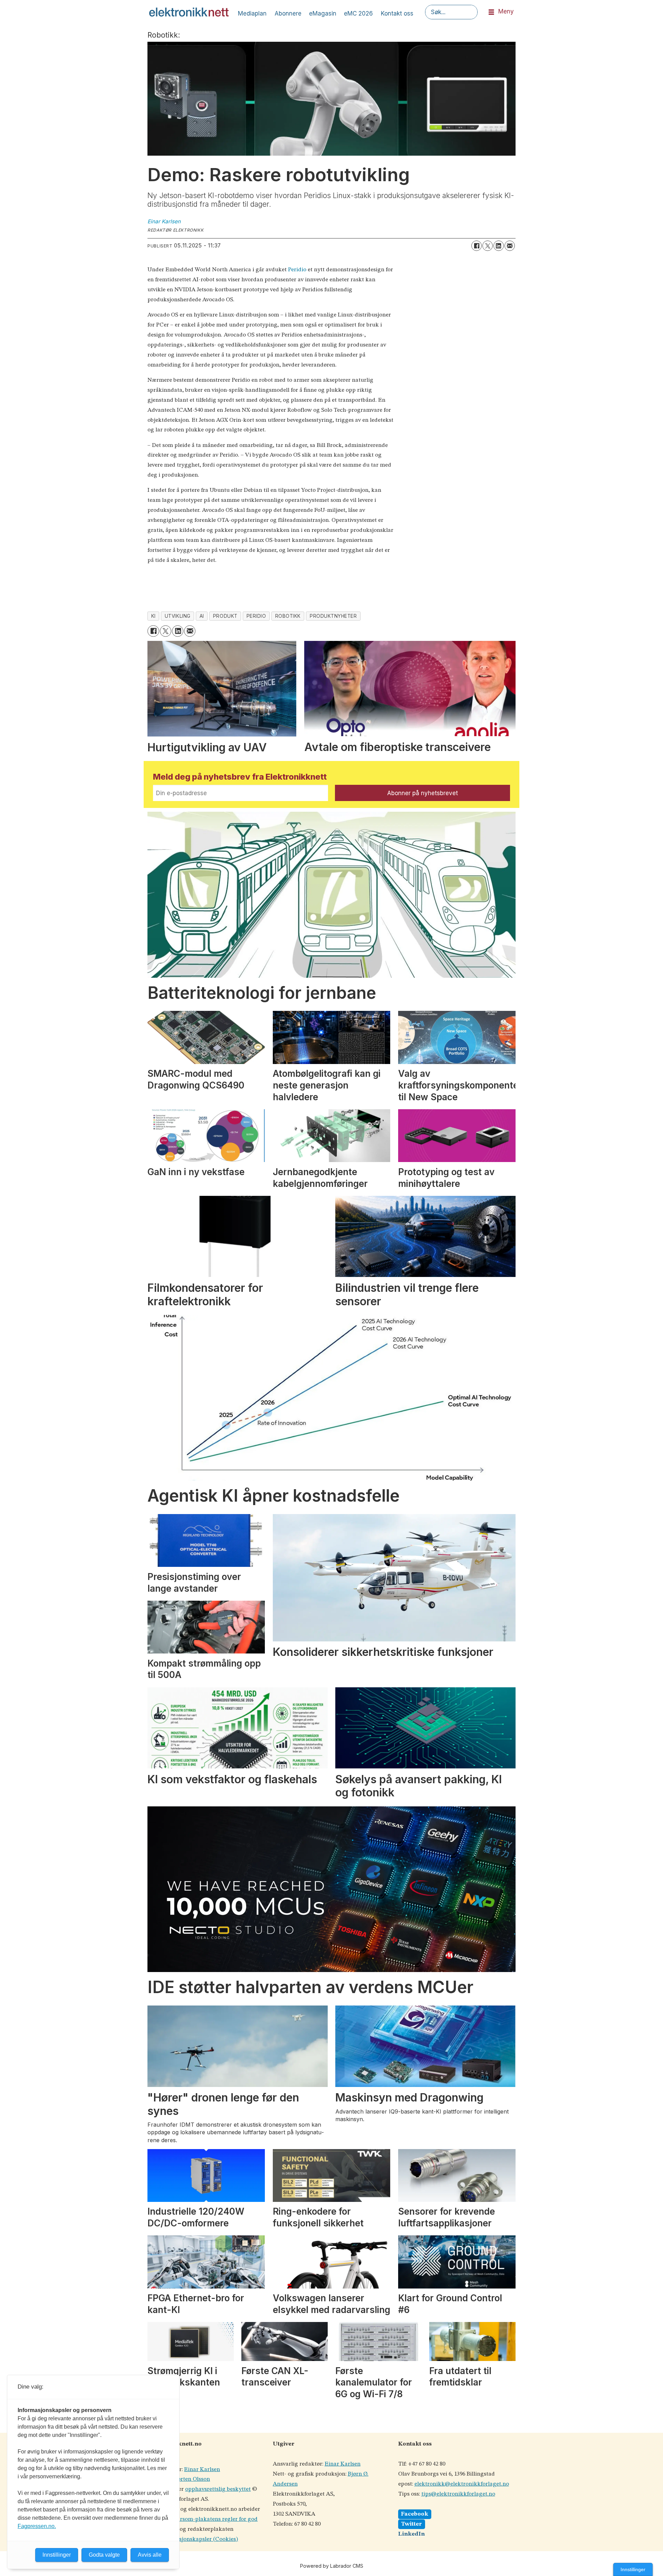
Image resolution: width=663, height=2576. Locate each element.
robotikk (288, 616)
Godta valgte (104, 2555)
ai (202, 616)
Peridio (297, 270)
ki (153, 616)
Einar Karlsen (202, 2470)
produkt (225, 616)
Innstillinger (633, 2569)
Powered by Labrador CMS (332, 2566)
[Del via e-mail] (510, 246)
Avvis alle (150, 2555)
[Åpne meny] (491, 12)
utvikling (178, 616)
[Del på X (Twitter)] (488, 246)
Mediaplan (252, 13)
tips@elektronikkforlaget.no (458, 2494)
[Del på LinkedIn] (499, 246)
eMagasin (323, 13)
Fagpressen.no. (37, 2526)
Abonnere (288, 13)
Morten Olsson (191, 2479)
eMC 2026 (358, 13)
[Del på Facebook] (477, 246)
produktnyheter (333, 616)
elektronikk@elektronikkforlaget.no (462, 2484)
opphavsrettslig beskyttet (218, 2489)
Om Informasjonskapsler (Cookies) (193, 2539)
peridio (256, 616)
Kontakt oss (397, 13)
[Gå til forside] (189, 12)
